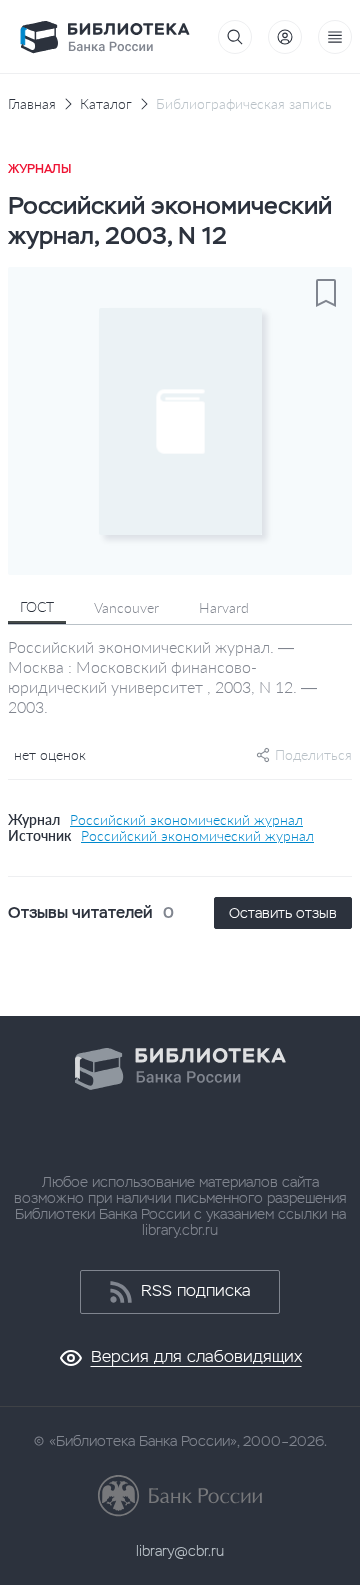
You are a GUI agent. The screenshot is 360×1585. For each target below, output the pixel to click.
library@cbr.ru (180, 1551)
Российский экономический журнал (186, 820)
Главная (32, 104)
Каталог (106, 104)
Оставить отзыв (283, 913)
